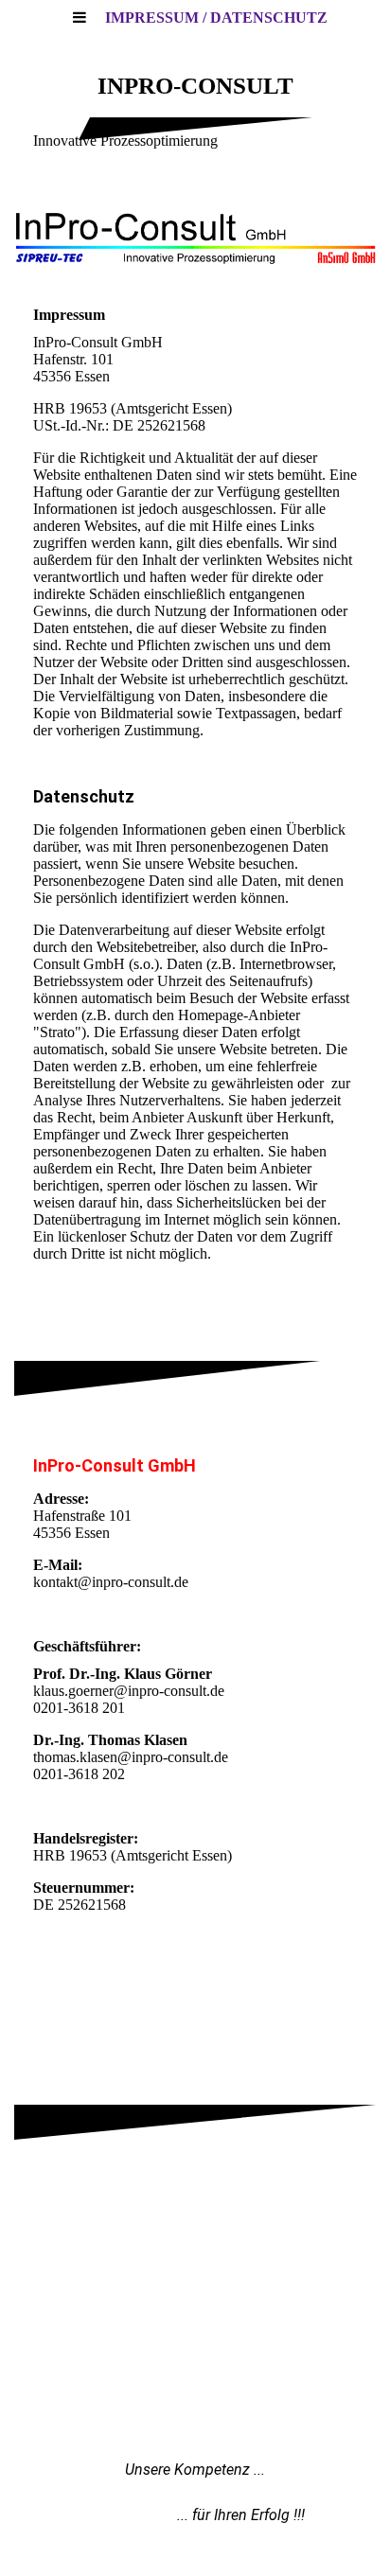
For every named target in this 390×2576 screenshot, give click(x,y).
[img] (195, 237)
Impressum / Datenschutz (216, 18)
